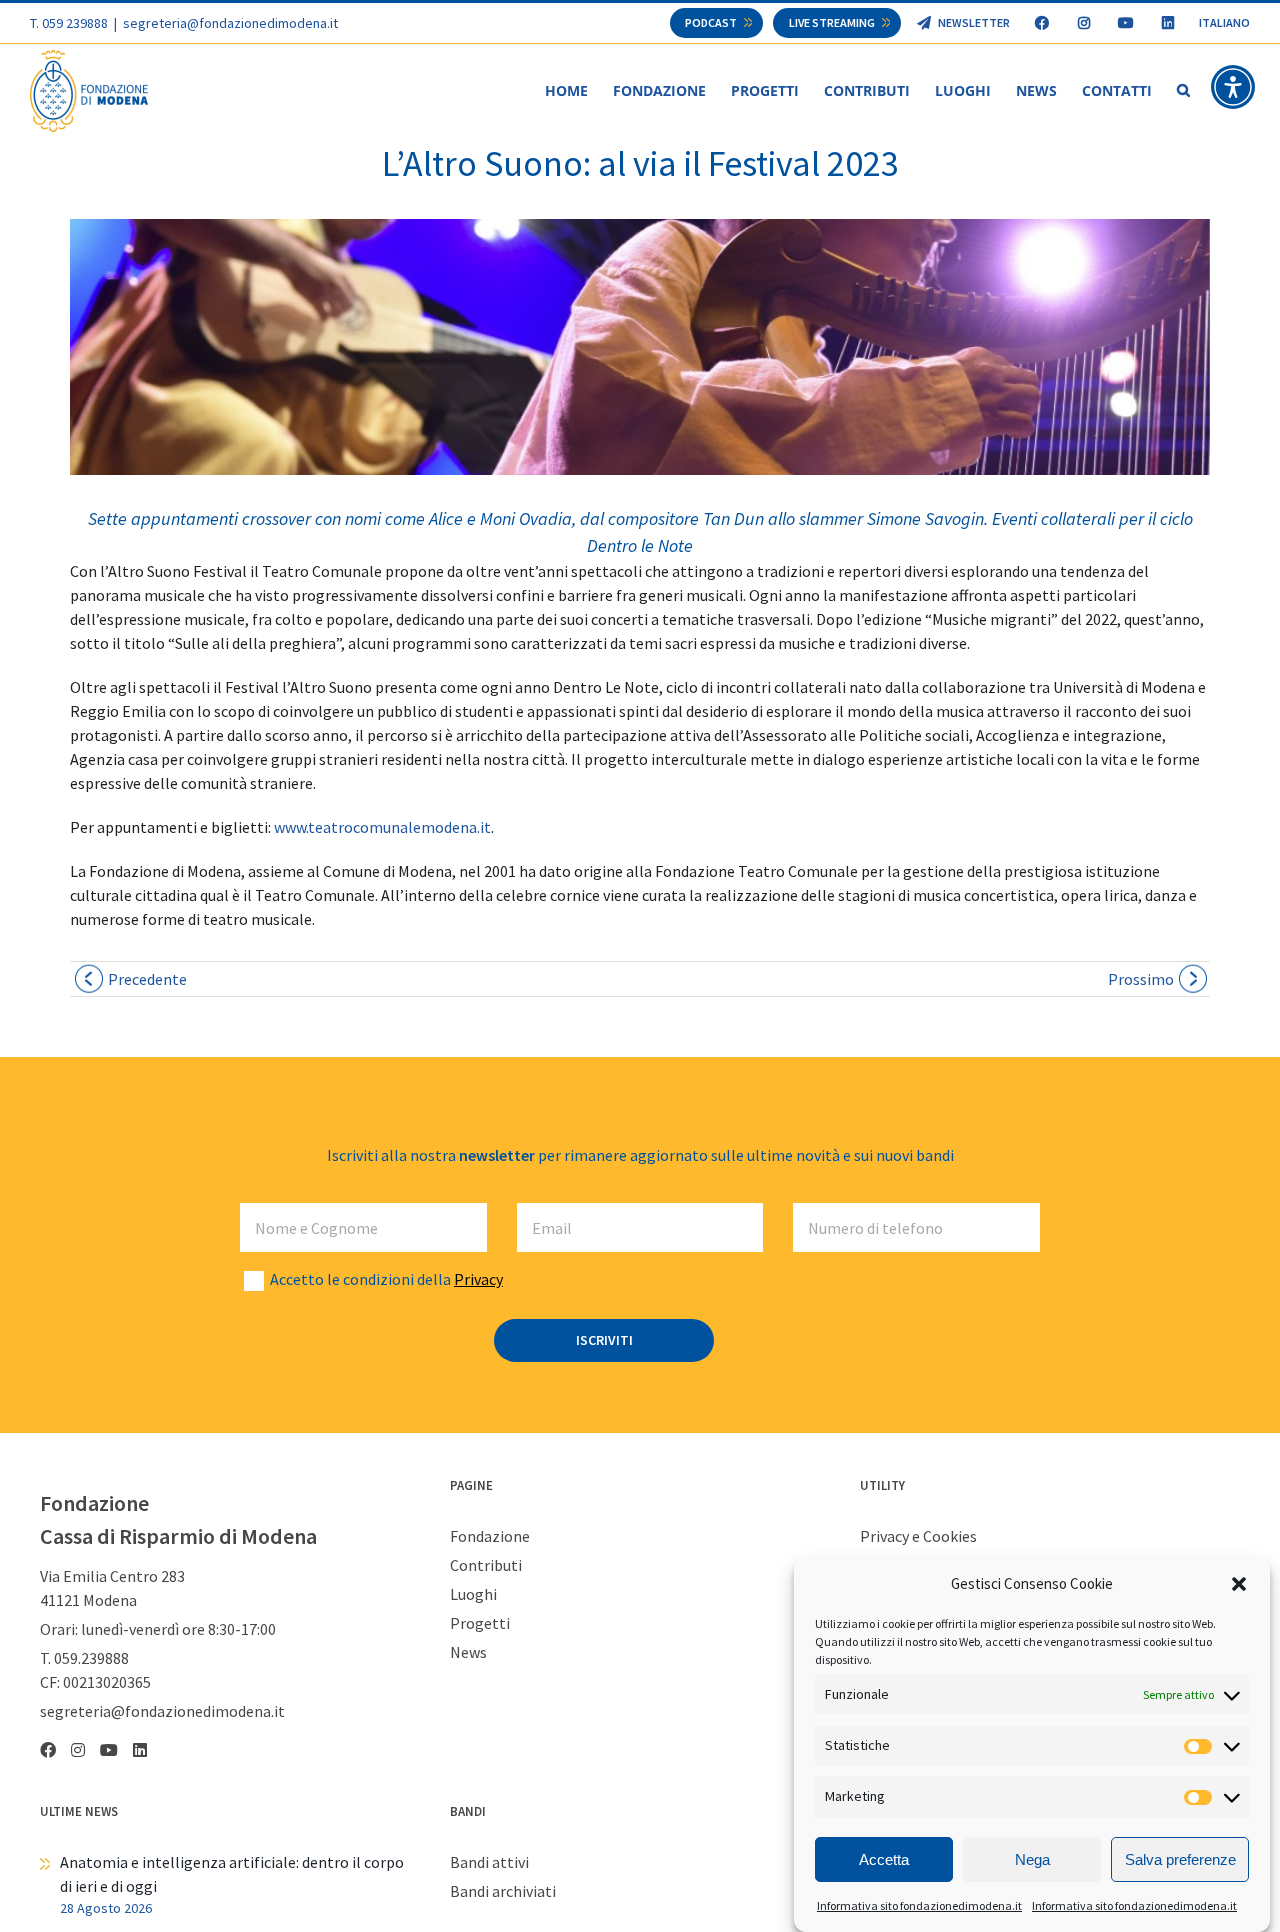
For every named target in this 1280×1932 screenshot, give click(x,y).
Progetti (480, 1623)
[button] (1239, 1584)
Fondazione (490, 1536)
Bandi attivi (489, 1862)
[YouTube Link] (1125, 23)
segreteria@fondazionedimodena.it (230, 23)
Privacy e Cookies (918, 1536)
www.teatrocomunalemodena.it (382, 827)
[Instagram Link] (1083, 23)
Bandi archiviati (503, 1891)
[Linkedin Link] (1167, 23)
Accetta (884, 1859)
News (468, 1652)
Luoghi (473, 1594)
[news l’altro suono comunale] (640, 347)
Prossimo (1141, 979)
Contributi (486, 1565)
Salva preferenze (1180, 1859)
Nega (1032, 1859)
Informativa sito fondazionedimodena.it (919, 1905)
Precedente (147, 979)
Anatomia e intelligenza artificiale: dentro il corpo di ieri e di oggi (232, 1874)
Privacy (478, 1279)
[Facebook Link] (1041, 23)
